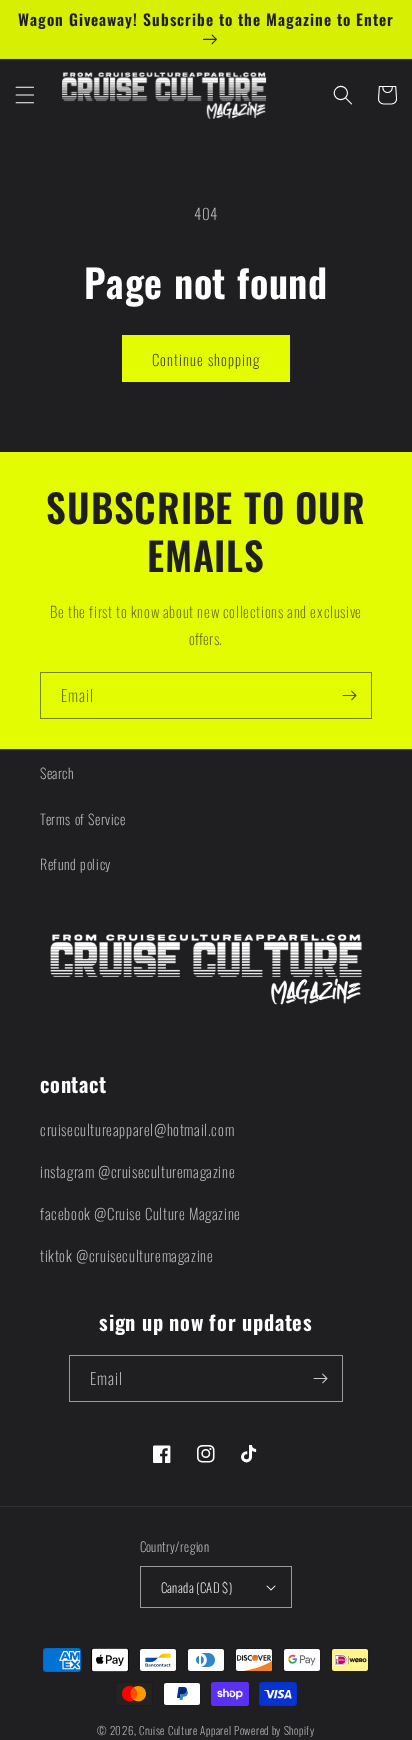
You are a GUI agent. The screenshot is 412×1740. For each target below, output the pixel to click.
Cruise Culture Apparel (185, 1730)
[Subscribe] (349, 695)
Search (57, 772)
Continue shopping (206, 359)
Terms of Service (83, 818)
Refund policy (75, 863)
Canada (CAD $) (197, 1587)
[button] (25, 95)
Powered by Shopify (274, 1730)
